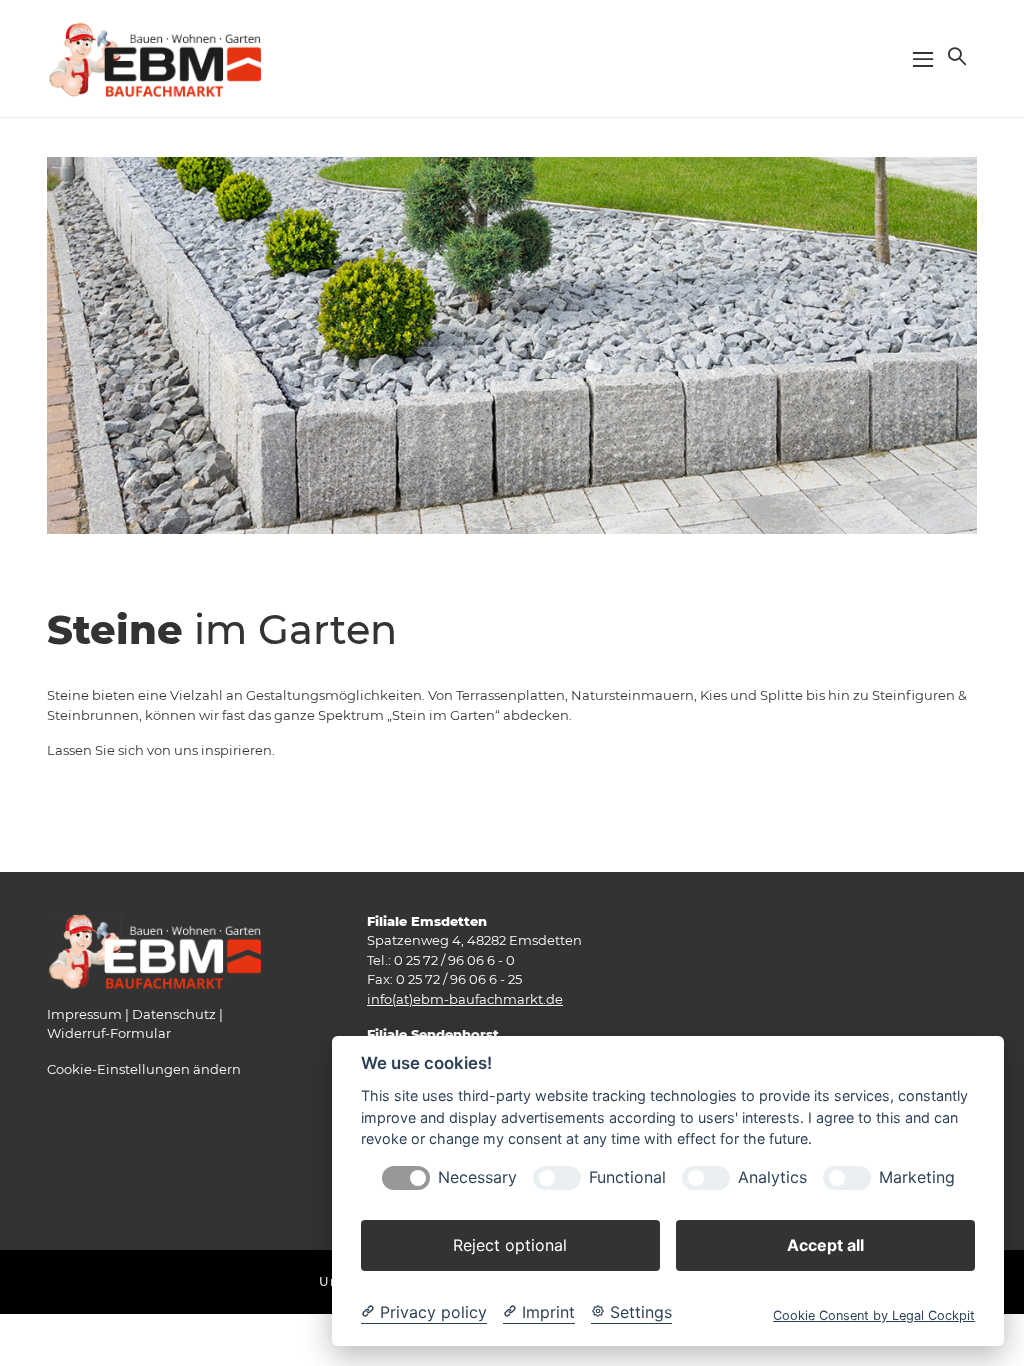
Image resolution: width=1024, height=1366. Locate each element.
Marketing (917, 1177)
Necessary (477, 1177)
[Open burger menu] (923, 59)
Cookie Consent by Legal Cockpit (874, 1315)
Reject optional (510, 1245)
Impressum (84, 1014)
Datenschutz (174, 1014)
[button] (955, 56)
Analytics (772, 1177)
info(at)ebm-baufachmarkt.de (465, 999)
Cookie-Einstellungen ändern (144, 1069)
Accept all (825, 1245)
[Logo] (154, 57)
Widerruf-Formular (109, 1033)
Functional (627, 1177)
